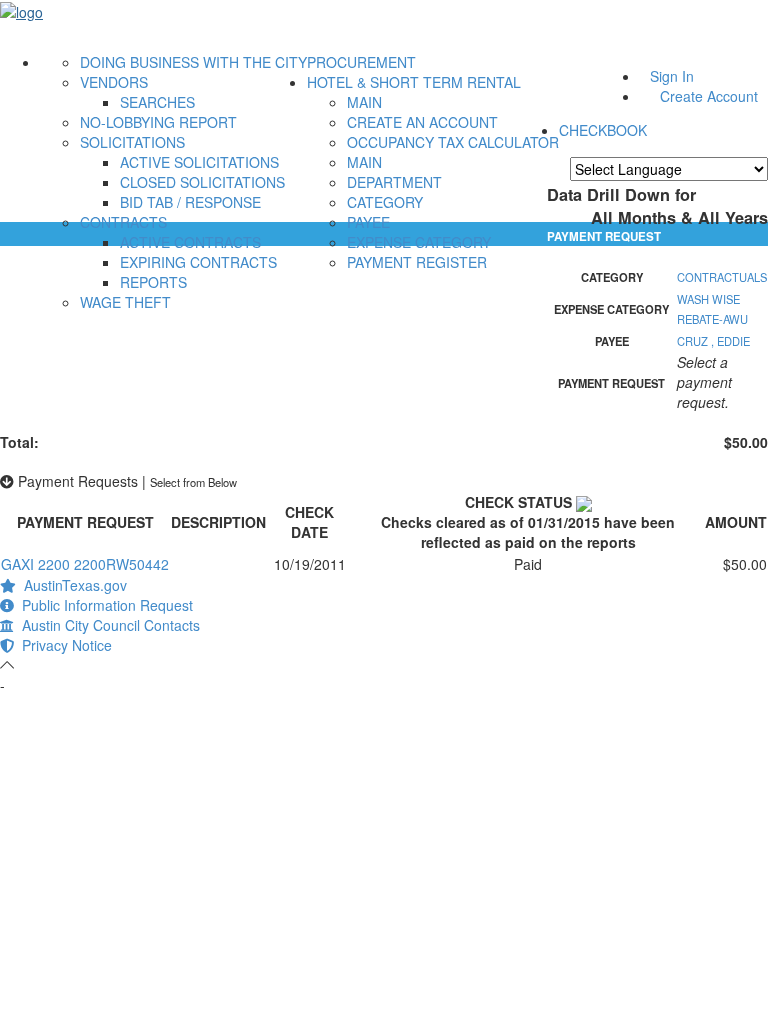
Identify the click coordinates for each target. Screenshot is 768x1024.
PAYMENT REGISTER (417, 262)
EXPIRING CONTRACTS (198, 262)
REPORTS (153, 282)
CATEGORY (385, 202)
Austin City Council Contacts (107, 625)
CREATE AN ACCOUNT (422, 122)
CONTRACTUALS (722, 277)
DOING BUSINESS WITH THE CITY (193, 62)
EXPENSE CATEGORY (419, 242)
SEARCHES (157, 102)
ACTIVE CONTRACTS (190, 242)
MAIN (364, 102)
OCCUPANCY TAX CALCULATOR (453, 142)
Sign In (672, 76)
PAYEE (368, 222)
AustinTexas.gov (71, 585)
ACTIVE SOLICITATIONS (199, 162)
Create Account (709, 96)
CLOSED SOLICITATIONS (202, 182)
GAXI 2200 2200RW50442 (85, 564)
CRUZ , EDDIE (713, 341)
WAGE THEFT (125, 302)
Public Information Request (103, 605)
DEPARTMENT (394, 182)
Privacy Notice (63, 645)
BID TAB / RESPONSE (190, 202)
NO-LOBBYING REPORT (158, 122)
